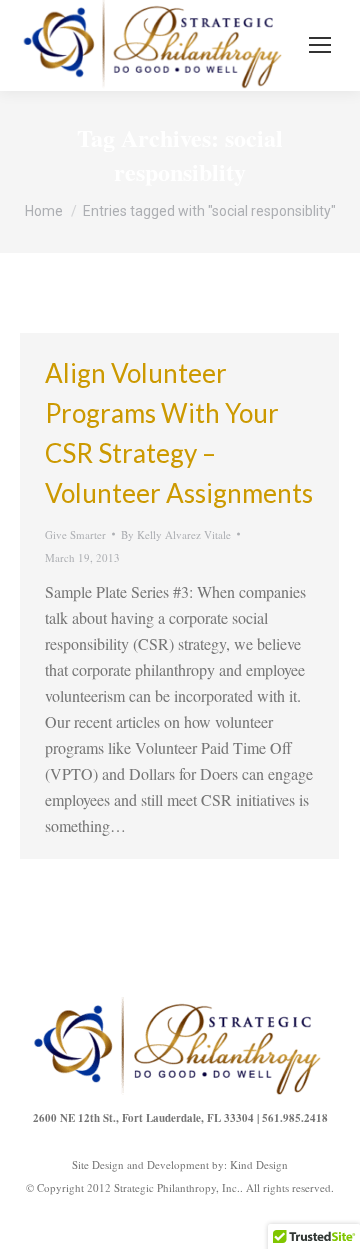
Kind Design (259, 1164)
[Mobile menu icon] (320, 45)
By (176, 534)
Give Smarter (75, 534)
